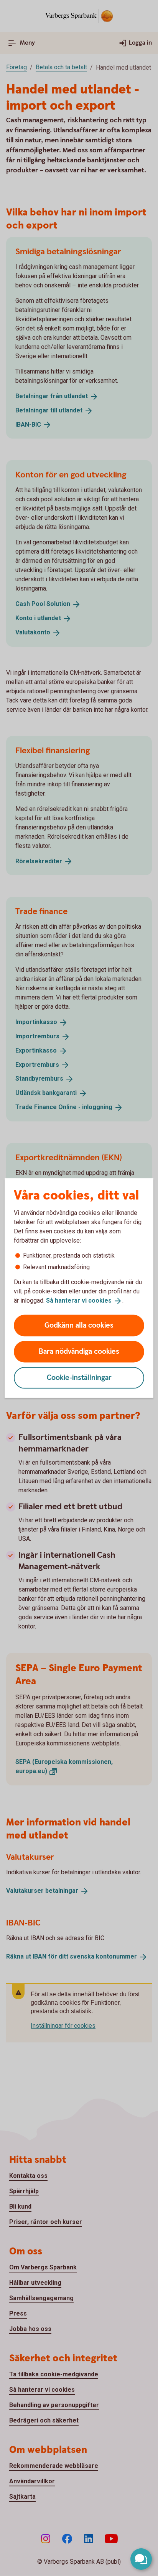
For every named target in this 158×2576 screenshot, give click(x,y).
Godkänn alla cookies (79, 1325)
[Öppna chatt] (141, 2559)
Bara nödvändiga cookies (79, 1351)
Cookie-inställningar (79, 1377)
